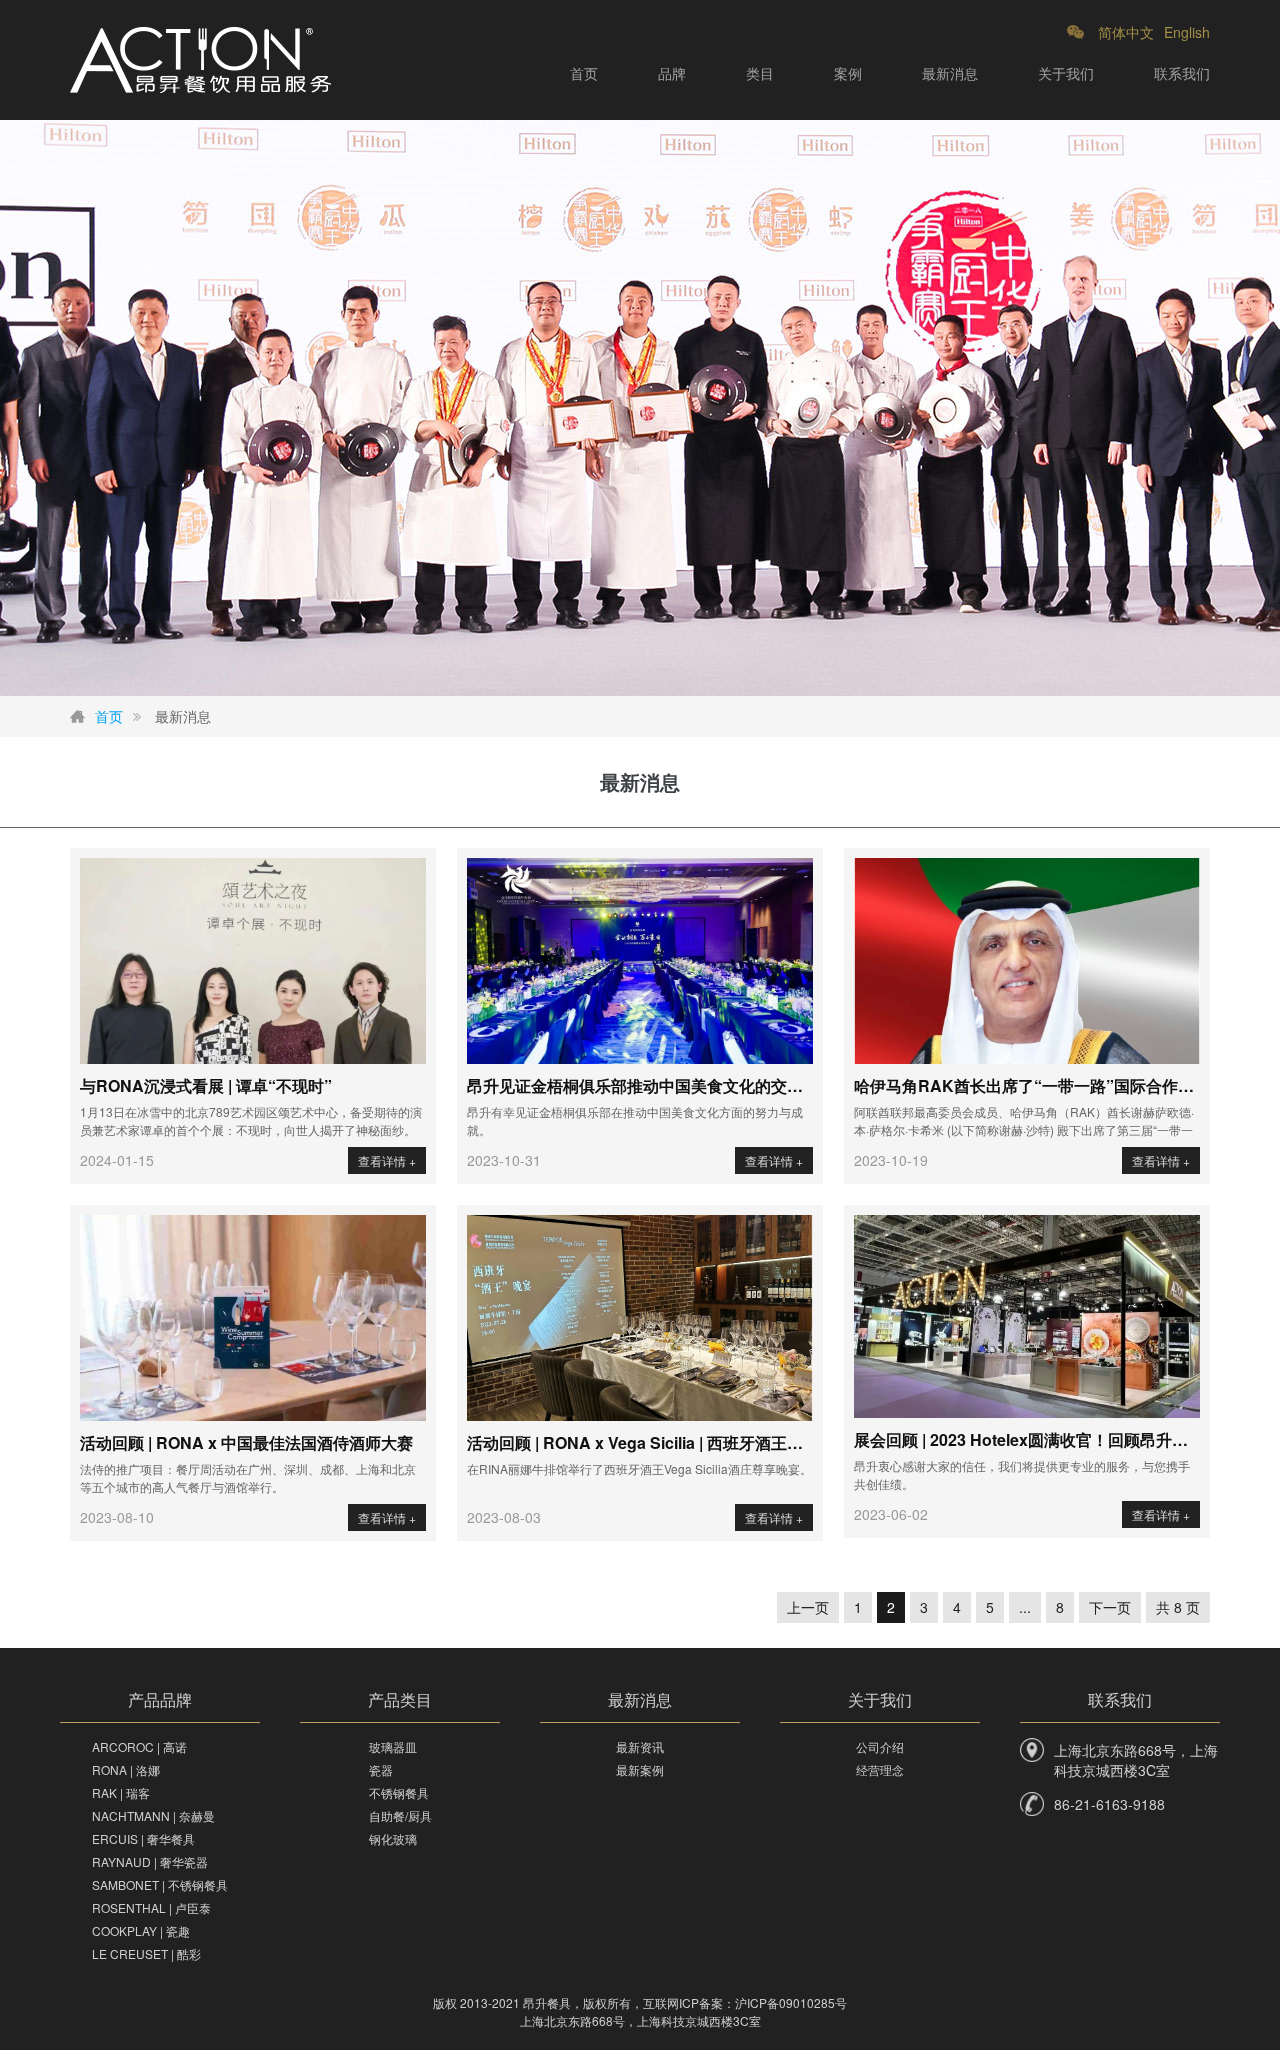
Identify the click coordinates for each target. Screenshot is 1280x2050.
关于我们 (1066, 73)
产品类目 (400, 1699)
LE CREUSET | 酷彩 (146, 1953)
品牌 (672, 73)
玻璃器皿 (393, 1746)
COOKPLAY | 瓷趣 (141, 1930)
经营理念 (880, 1769)
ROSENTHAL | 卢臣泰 (151, 1907)
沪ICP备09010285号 (791, 2002)
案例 (848, 73)
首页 (584, 73)
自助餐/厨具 (400, 1815)
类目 (760, 73)
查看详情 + (387, 1160)
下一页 (1110, 1607)
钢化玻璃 (393, 1838)
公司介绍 (880, 1746)
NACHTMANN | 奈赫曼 (153, 1815)
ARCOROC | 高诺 (139, 1746)
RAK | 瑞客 (121, 1792)
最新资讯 (640, 1746)
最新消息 (950, 73)
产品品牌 (160, 1699)
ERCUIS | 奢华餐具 (143, 1838)
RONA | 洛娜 (126, 1769)
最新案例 (640, 1769)
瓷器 (381, 1769)
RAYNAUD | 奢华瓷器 (150, 1861)
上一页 (808, 1607)
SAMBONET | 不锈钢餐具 (160, 1884)
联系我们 (1182, 73)
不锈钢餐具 (399, 1792)
